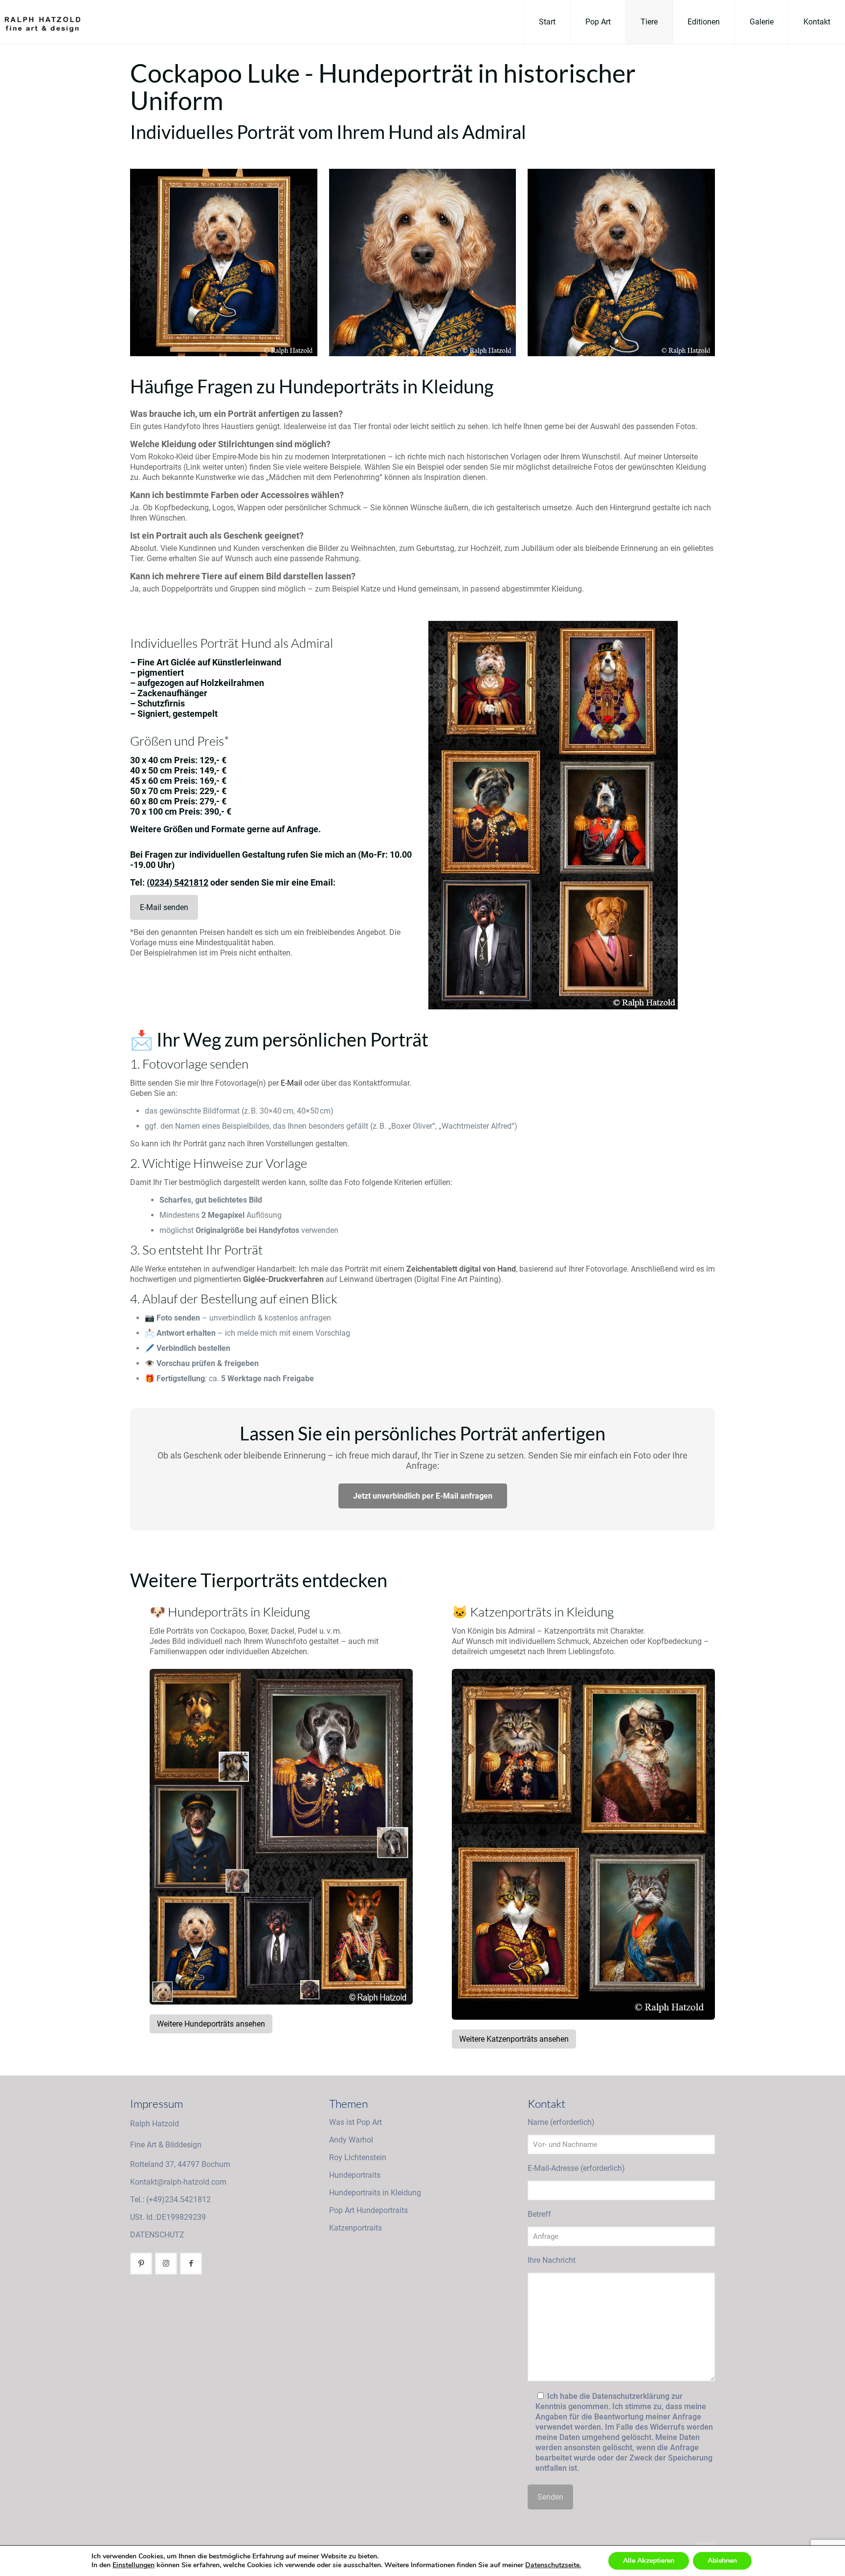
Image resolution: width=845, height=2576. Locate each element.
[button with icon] (141, 2264)
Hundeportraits (355, 2175)
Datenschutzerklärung (631, 2396)
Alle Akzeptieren (649, 2561)
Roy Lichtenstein (358, 2157)
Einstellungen (133, 2565)
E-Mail (291, 1083)
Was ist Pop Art (356, 2122)
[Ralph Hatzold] (40, 22)
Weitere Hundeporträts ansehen (211, 2024)
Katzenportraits (356, 2228)
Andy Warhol (351, 2140)
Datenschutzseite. (553, 2565)
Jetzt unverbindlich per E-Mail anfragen (423, 1496)
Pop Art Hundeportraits (368, 2210)
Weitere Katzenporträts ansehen (514, 2039)
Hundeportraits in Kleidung (375, 2193)
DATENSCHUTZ (157, 2235)
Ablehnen (722, 2561)
